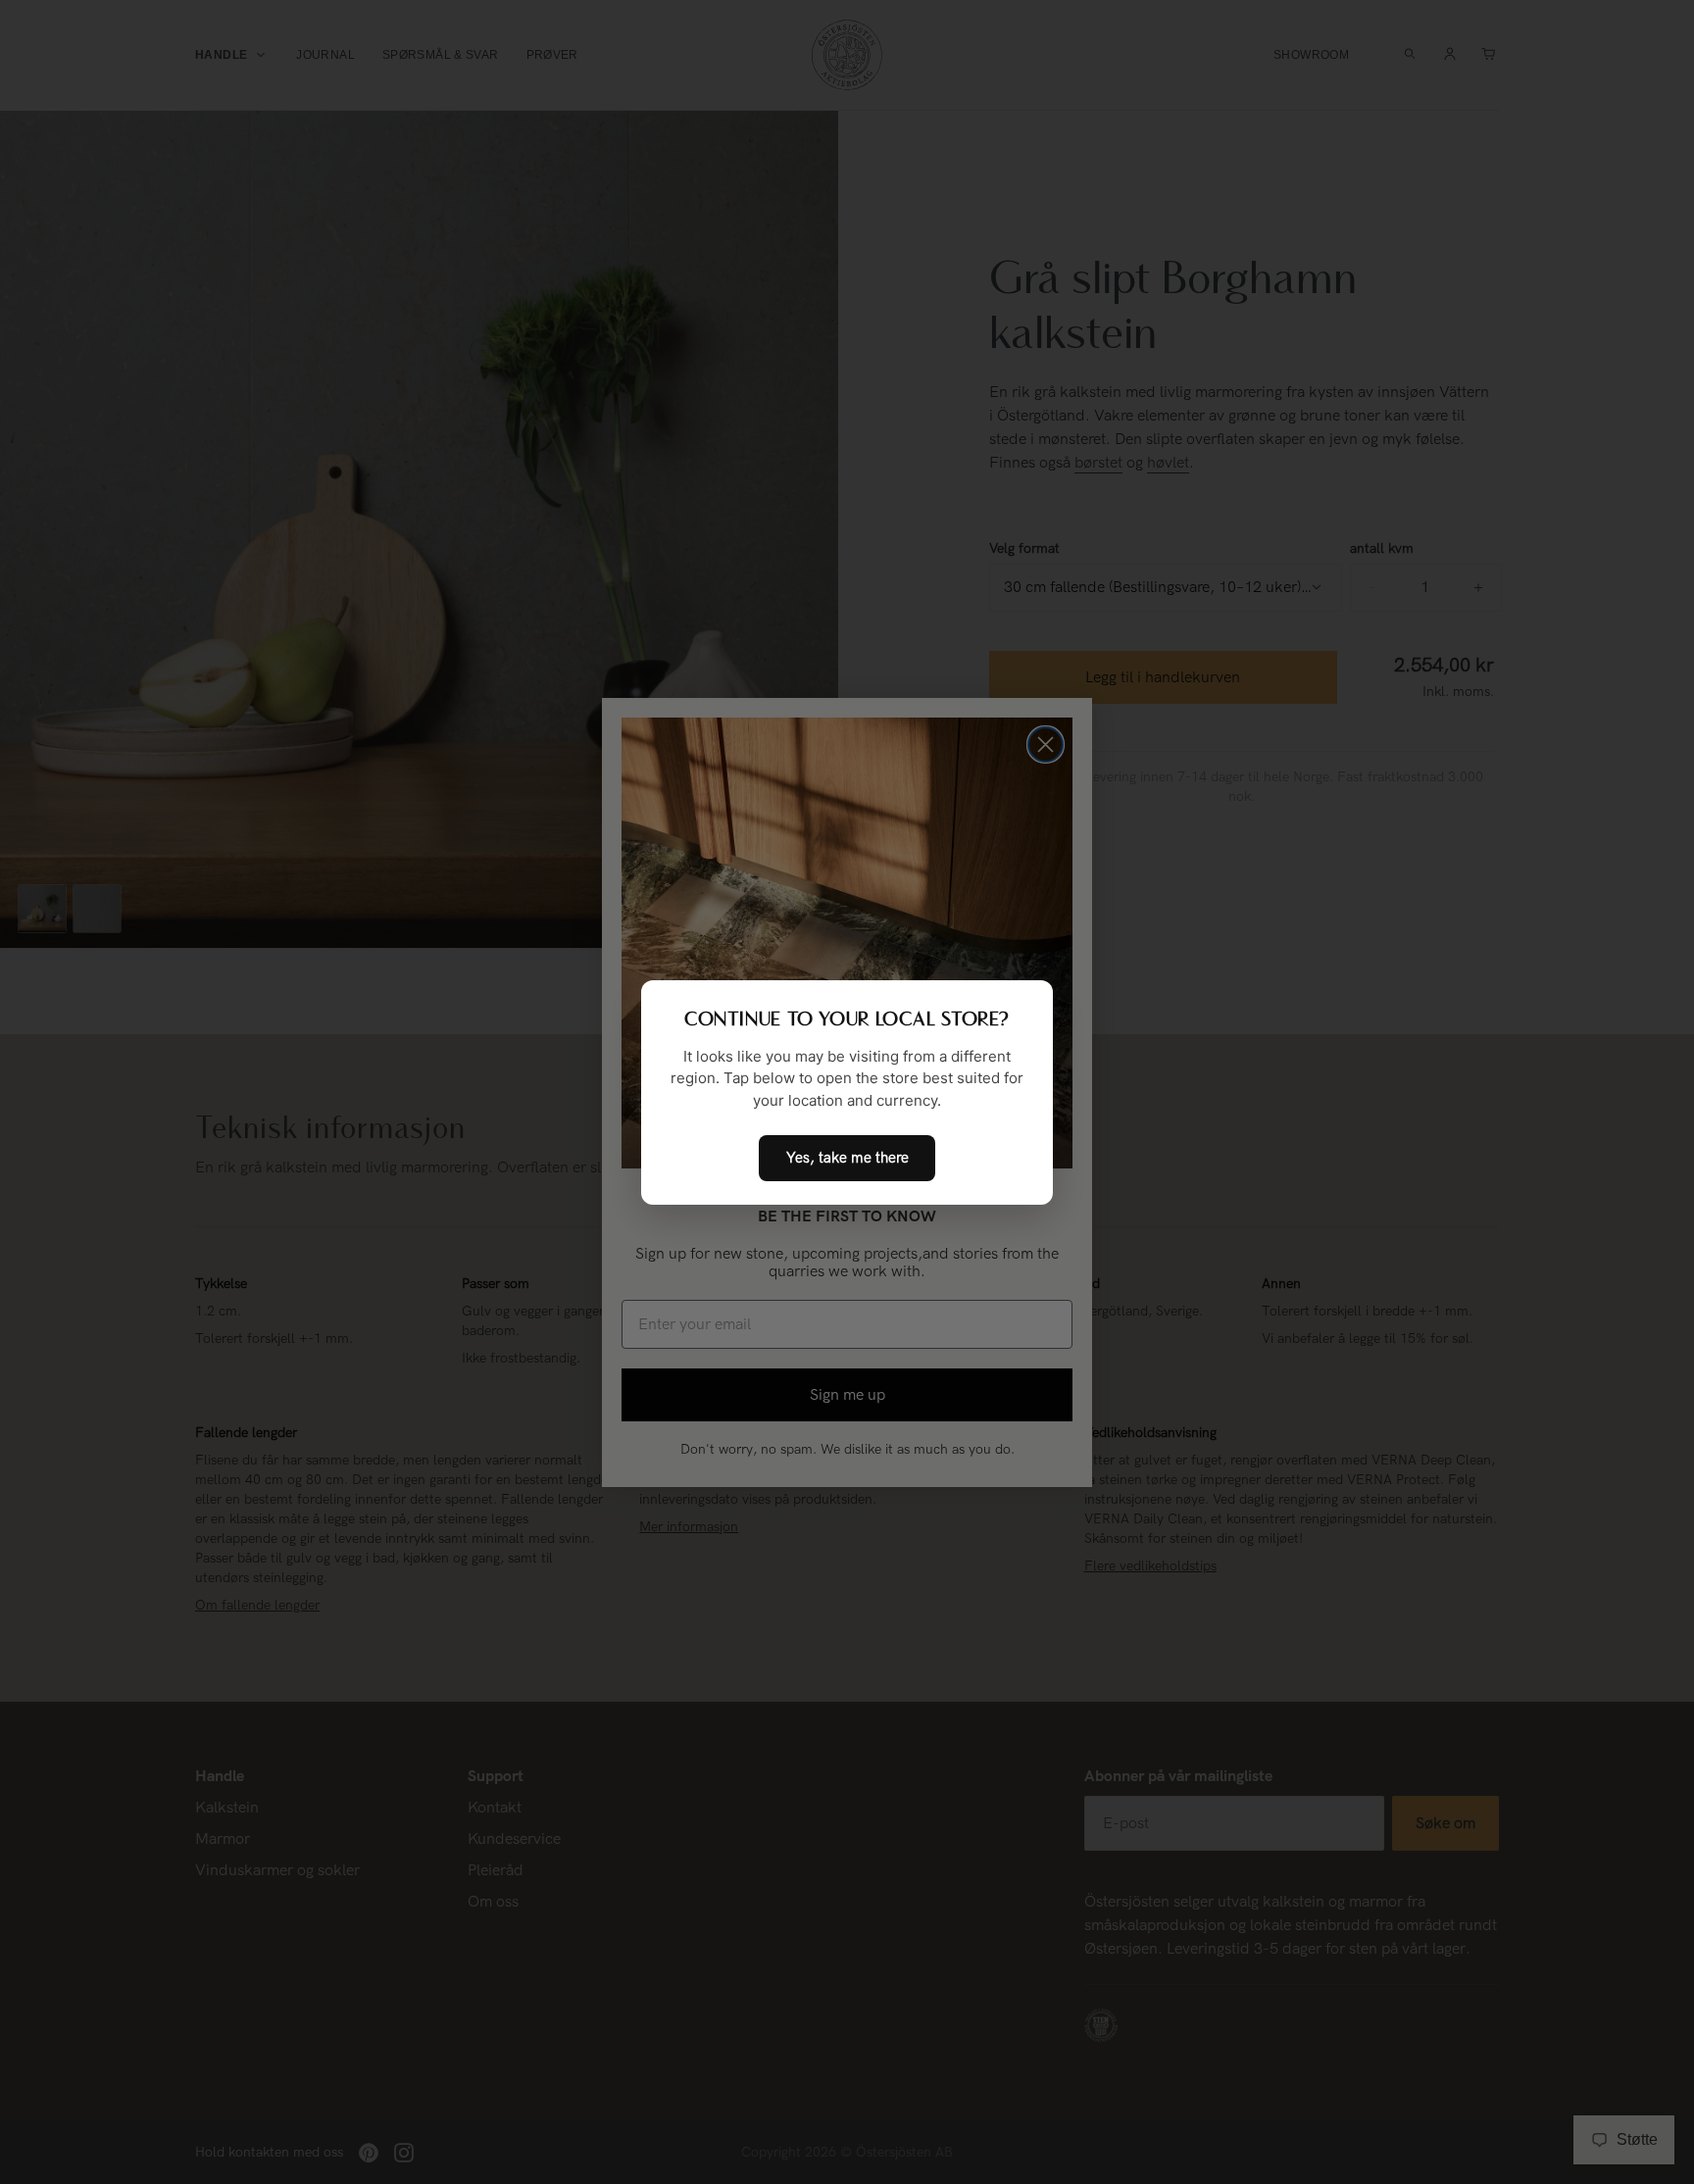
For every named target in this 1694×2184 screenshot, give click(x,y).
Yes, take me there (847, 1158)
